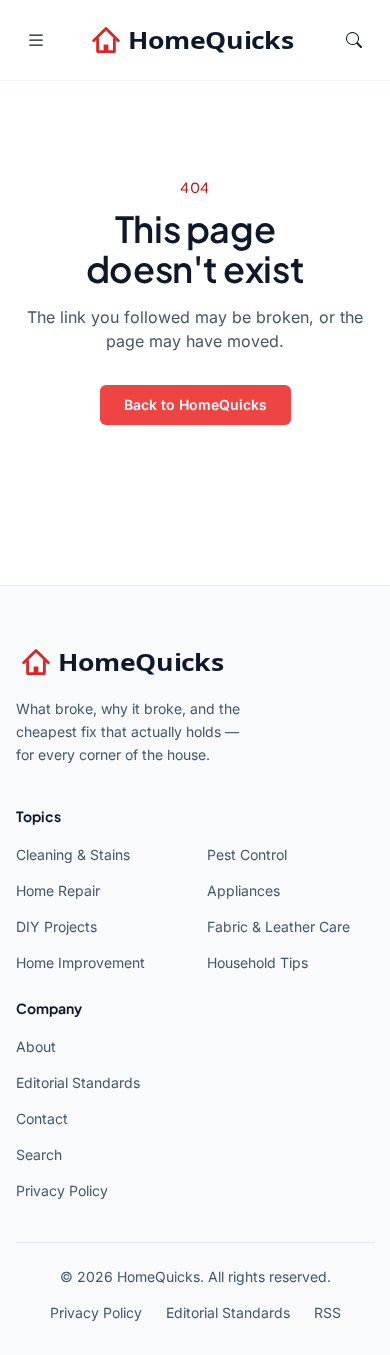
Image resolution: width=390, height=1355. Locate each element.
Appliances (243, 890)
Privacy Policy (62, 1190)
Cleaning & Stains (73, 854)
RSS (327, 1312)
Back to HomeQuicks (195, 404)
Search (39, 1154)
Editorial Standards (78, 1082)
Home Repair (58, 890)
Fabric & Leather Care (278, 926)
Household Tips (257, 962)
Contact (42, 1118)
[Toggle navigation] (36, 40)
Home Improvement (80, 962)
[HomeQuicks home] (195, 40)
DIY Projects (56, 926)
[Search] (354, 40)
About (36, 1046)
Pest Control (247, 854)
